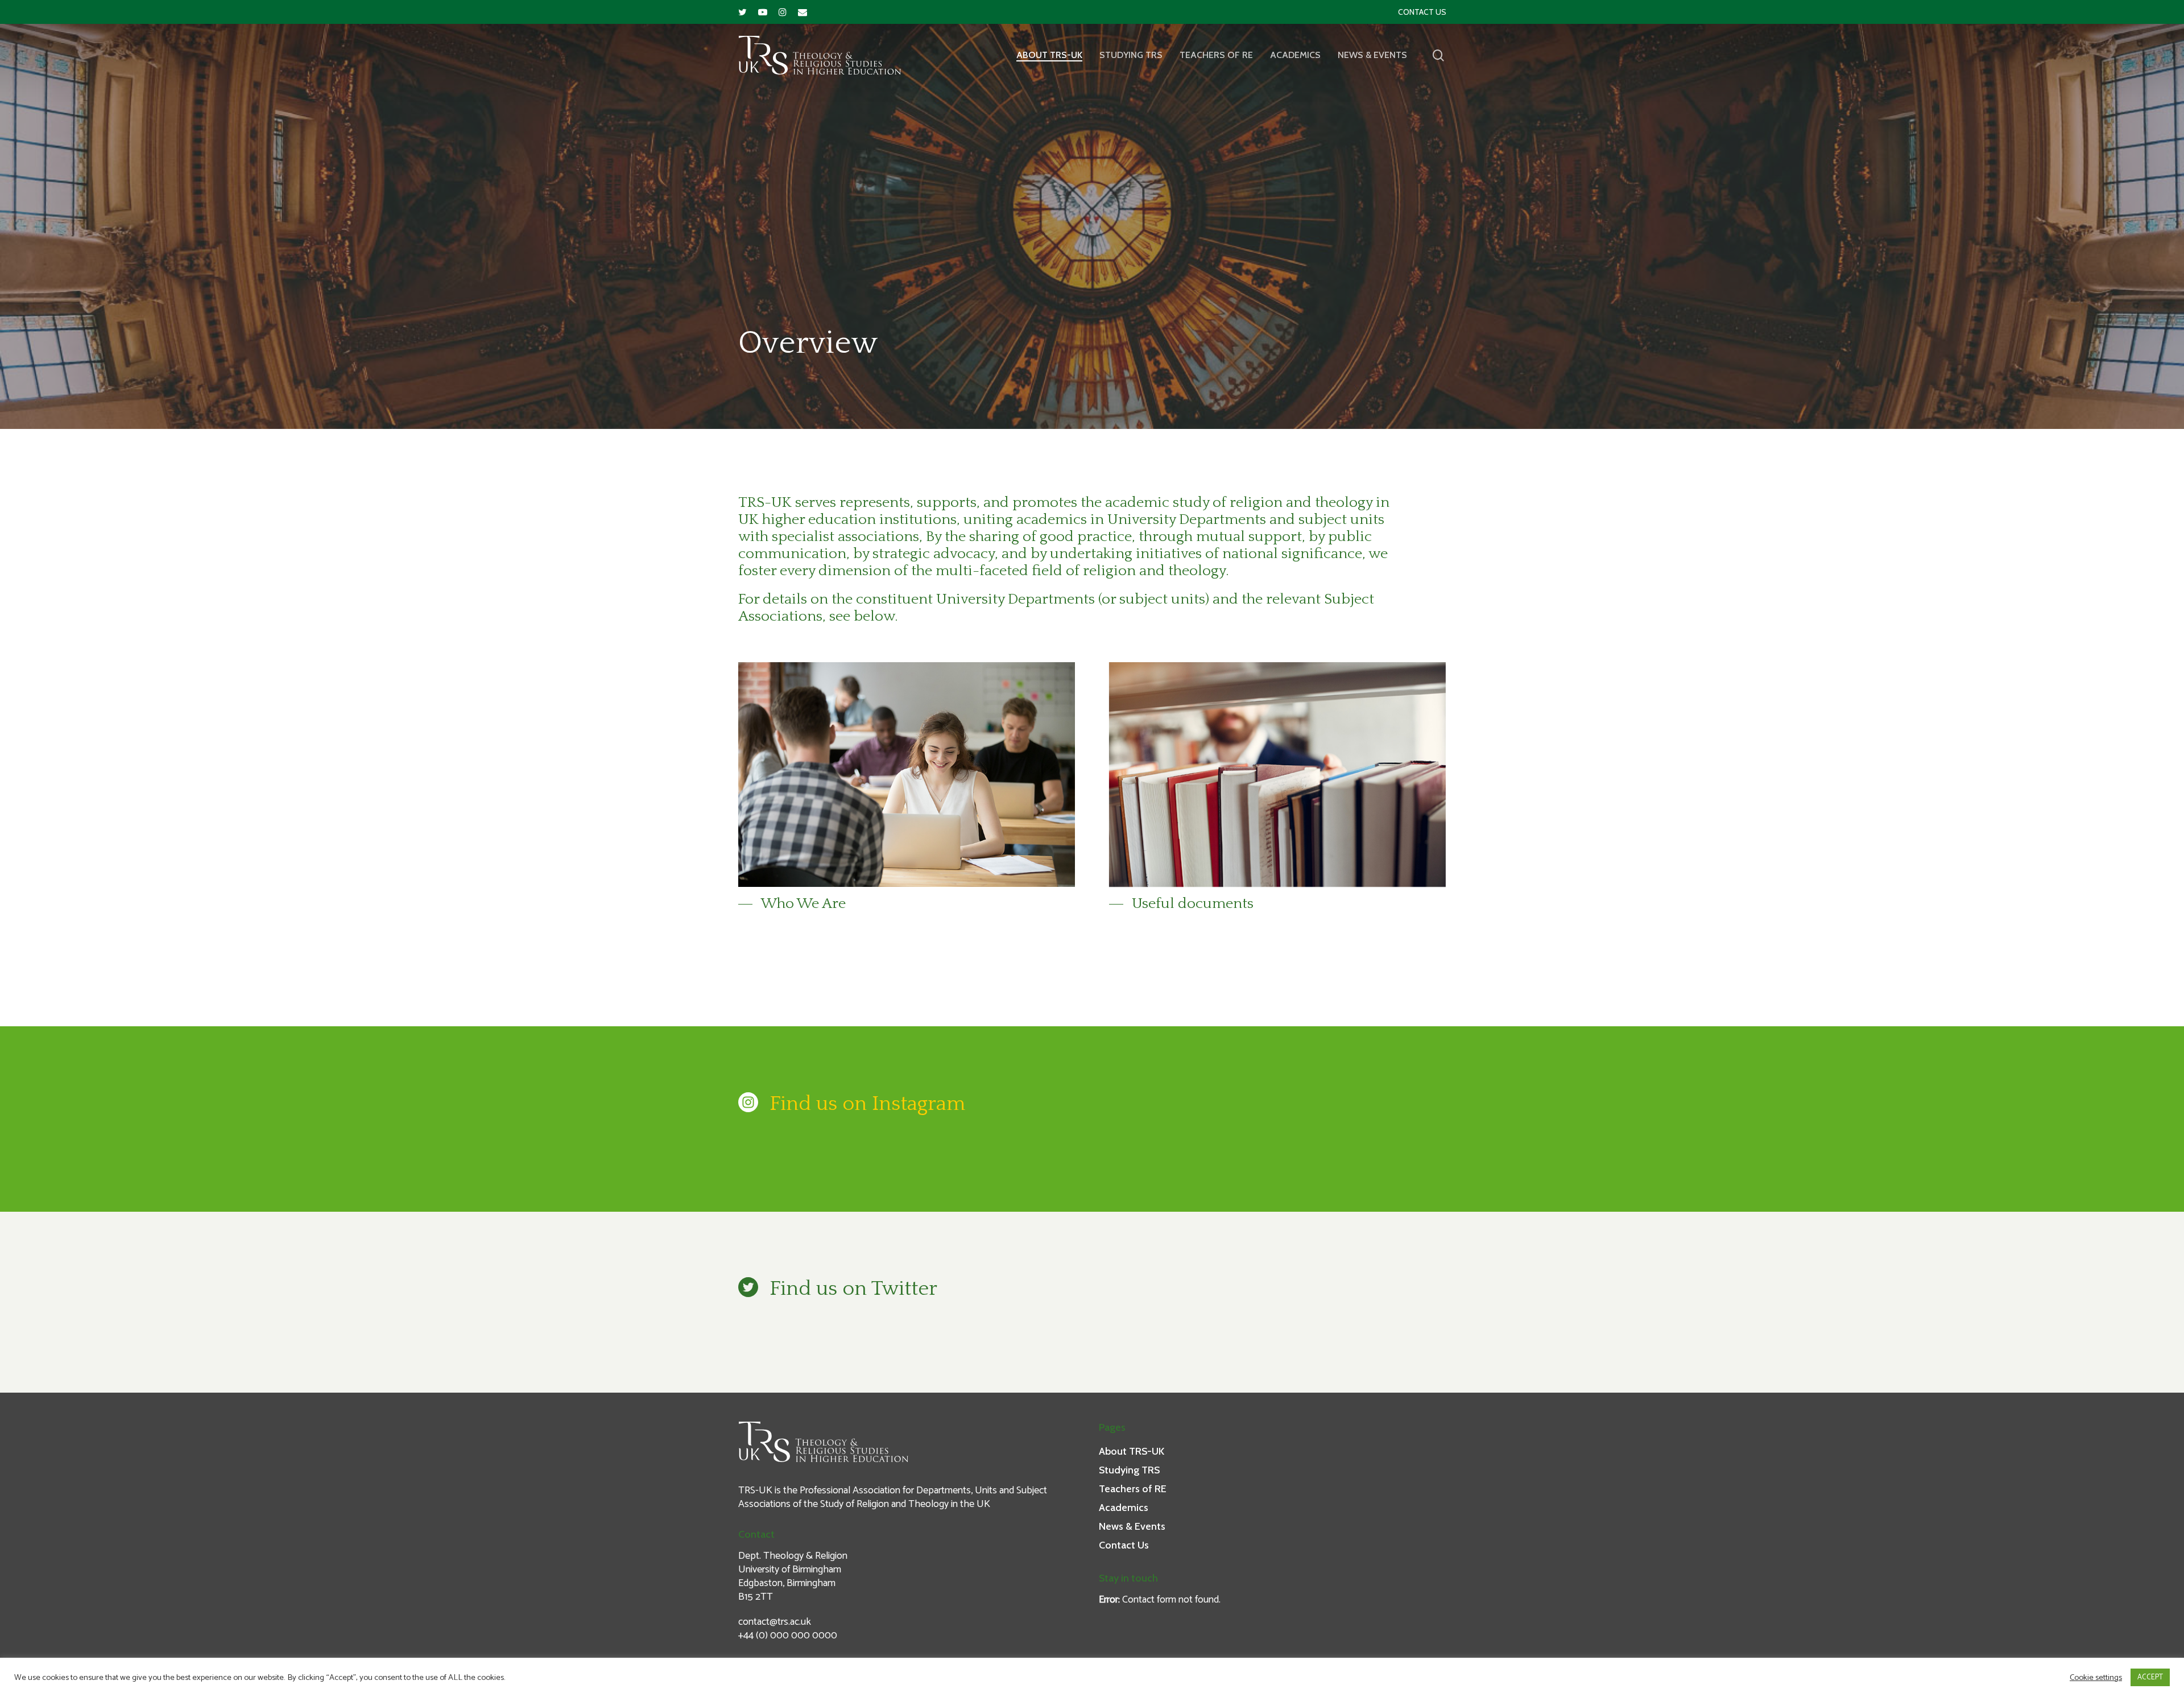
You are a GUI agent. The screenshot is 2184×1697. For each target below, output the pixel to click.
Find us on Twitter (853, 1289)
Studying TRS (1131, 55)
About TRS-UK (1049, 55)
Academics (1295, 55)
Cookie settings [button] (2096, 1678)
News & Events (1372, 55)
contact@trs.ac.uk (775, 1622)
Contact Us (1422, 12)
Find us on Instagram (867, 1104)
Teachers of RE (1216, 55)
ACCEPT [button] (2150, 1677)
